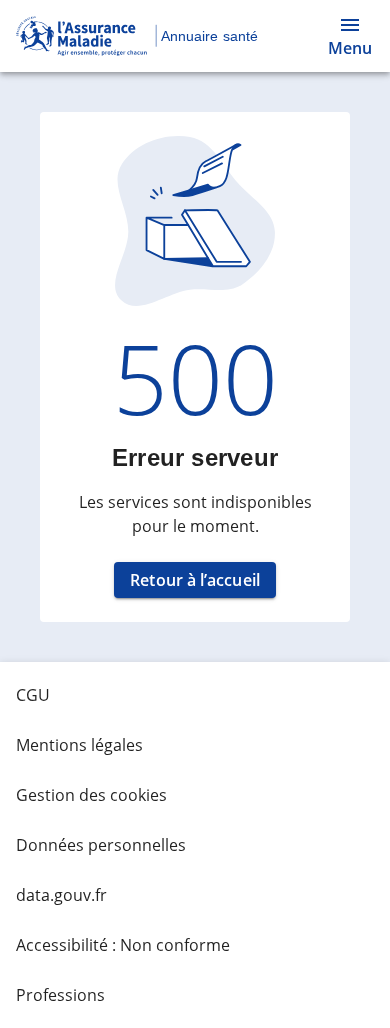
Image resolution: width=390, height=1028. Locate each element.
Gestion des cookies (91, 795)
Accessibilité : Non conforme (123, 945)
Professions (60, 995)
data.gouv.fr (61, 895)
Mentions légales (79, 745)
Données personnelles (101, 845)
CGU (33, 695)
